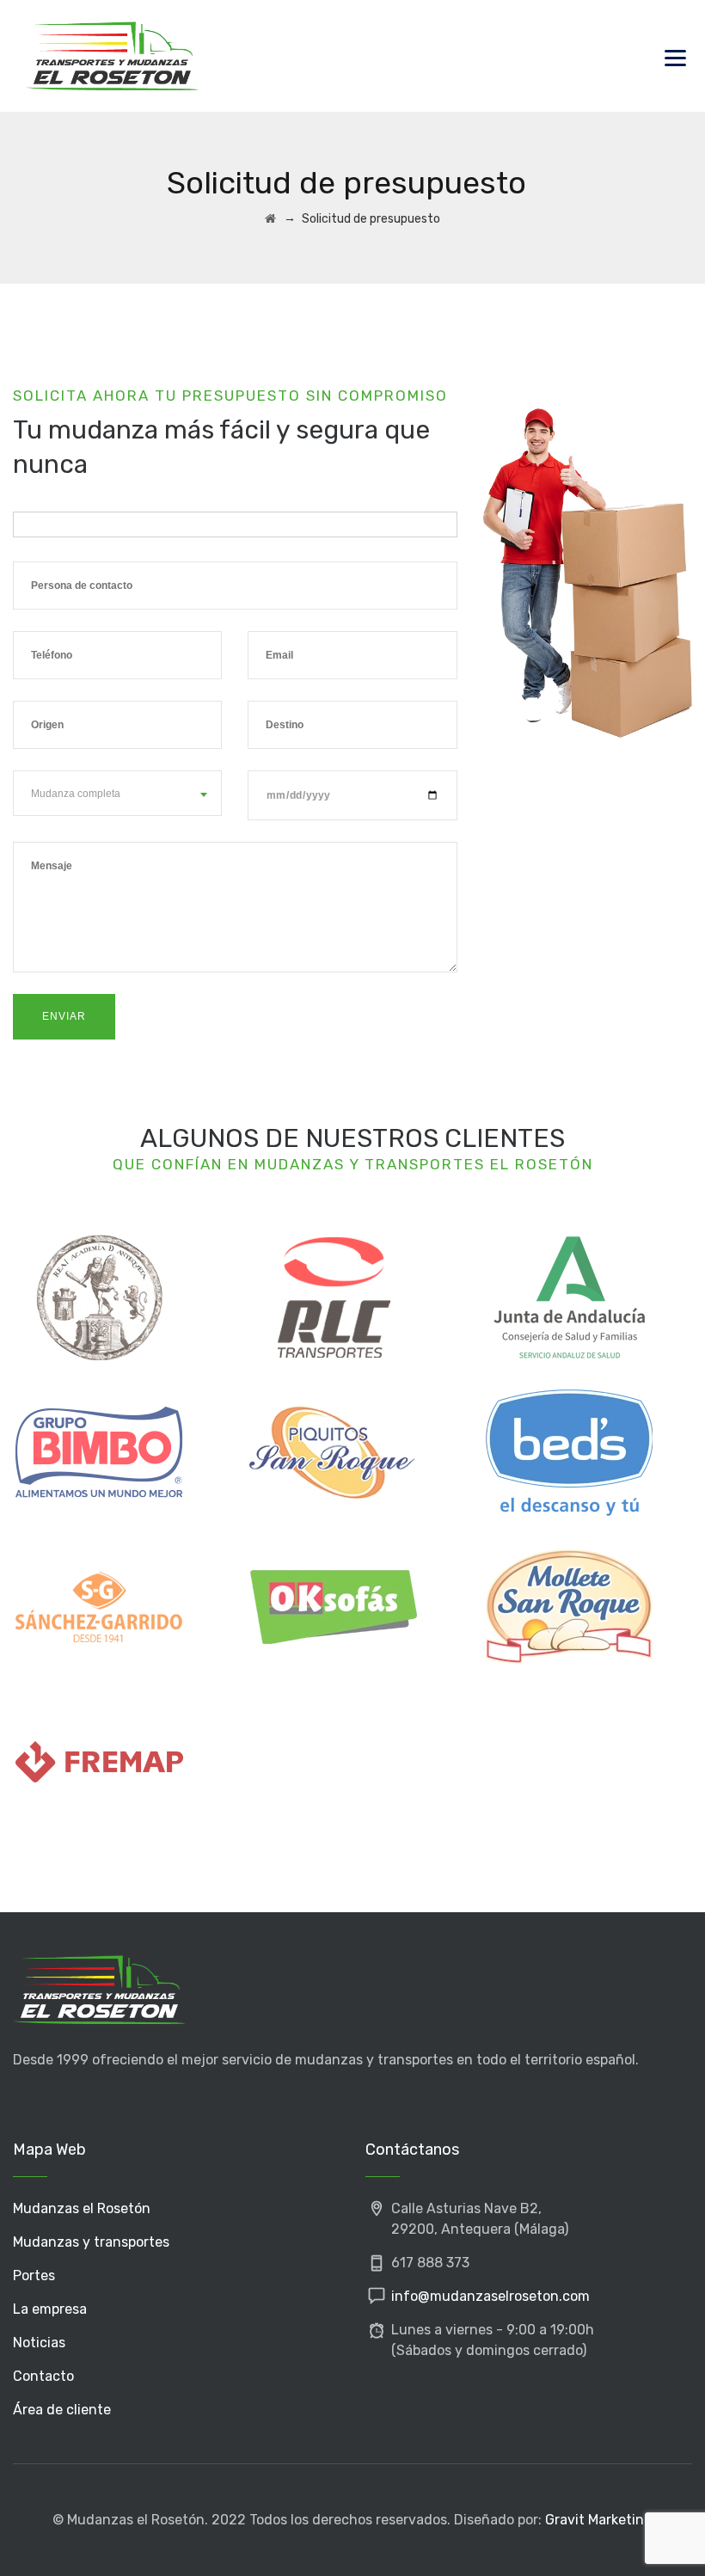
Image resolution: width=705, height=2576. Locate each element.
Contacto (43, 2376)
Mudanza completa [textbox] (76, 794)
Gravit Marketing (599, 2520)
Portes (34, 2275)
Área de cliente (62, 2410)
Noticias (39, 2343)
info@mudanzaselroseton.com (490, 2296)
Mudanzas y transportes (91, 2242)
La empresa (50, 2309)
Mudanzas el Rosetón (82, 2208)
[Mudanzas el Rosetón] (112, 56)
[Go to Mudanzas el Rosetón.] (270, 219)
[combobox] (117, 793)
